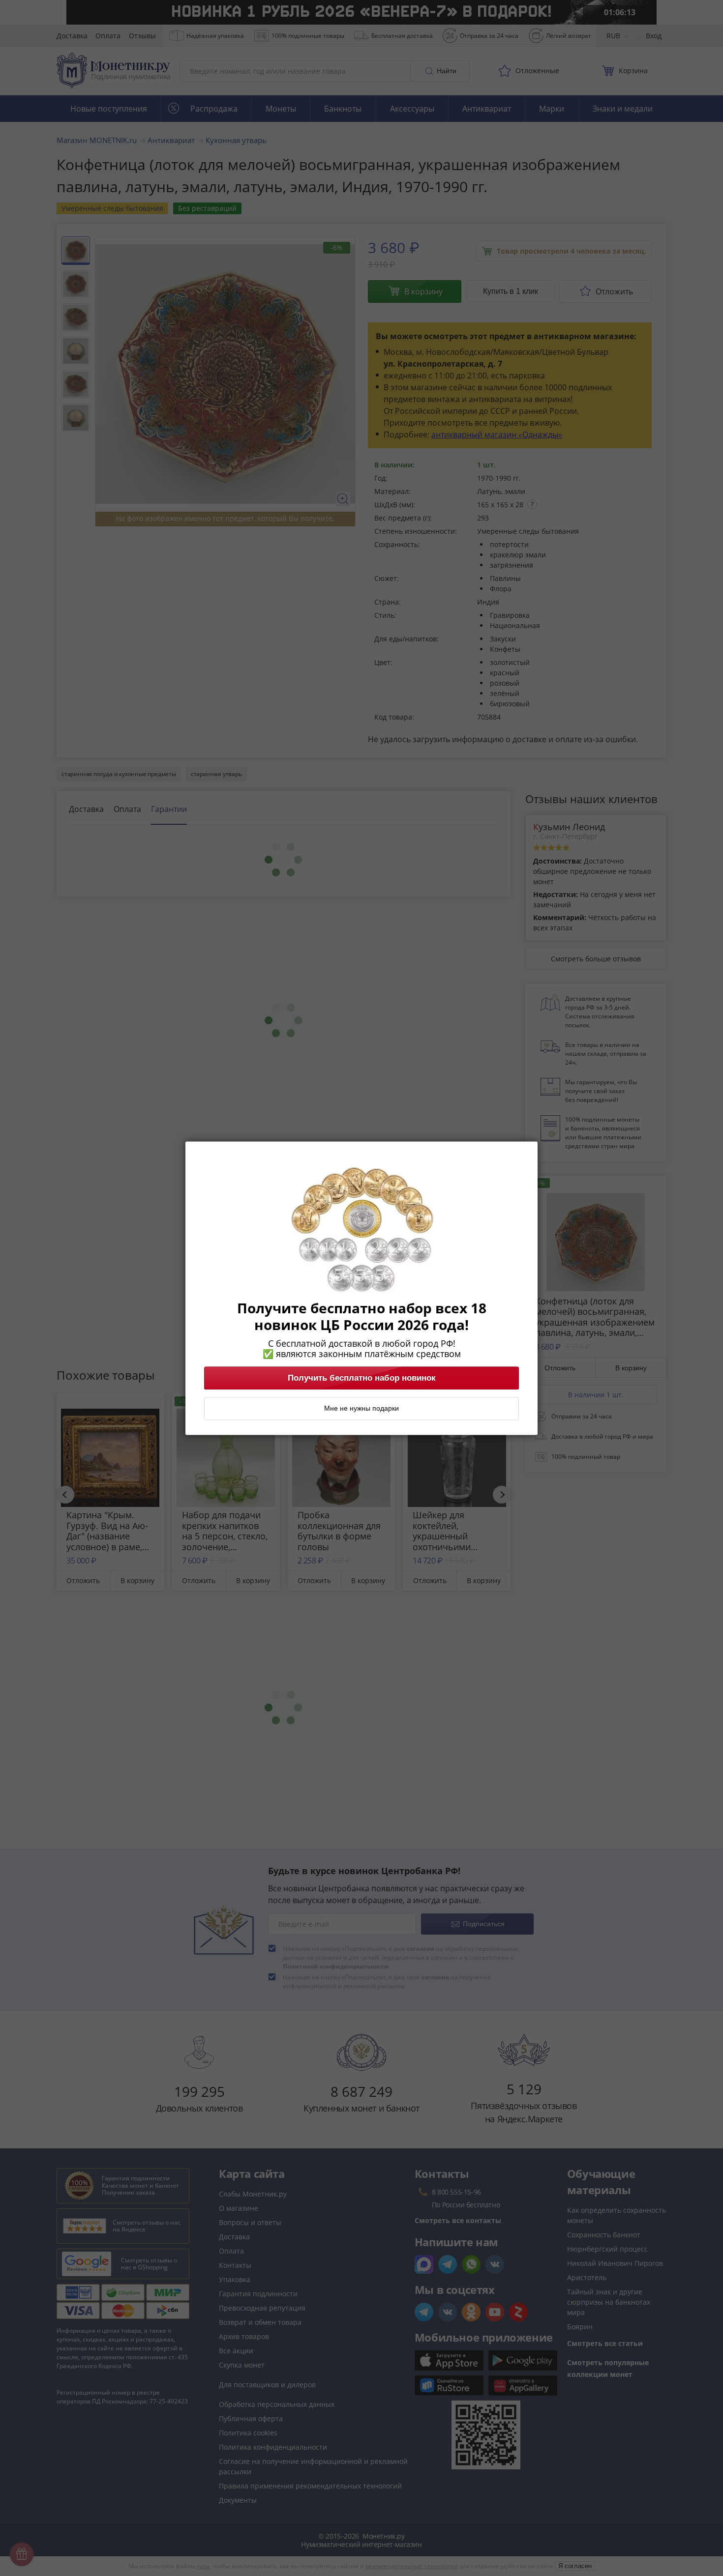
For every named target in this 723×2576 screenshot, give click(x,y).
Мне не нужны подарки (361, 1408)
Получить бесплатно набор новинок (362, 1378)
